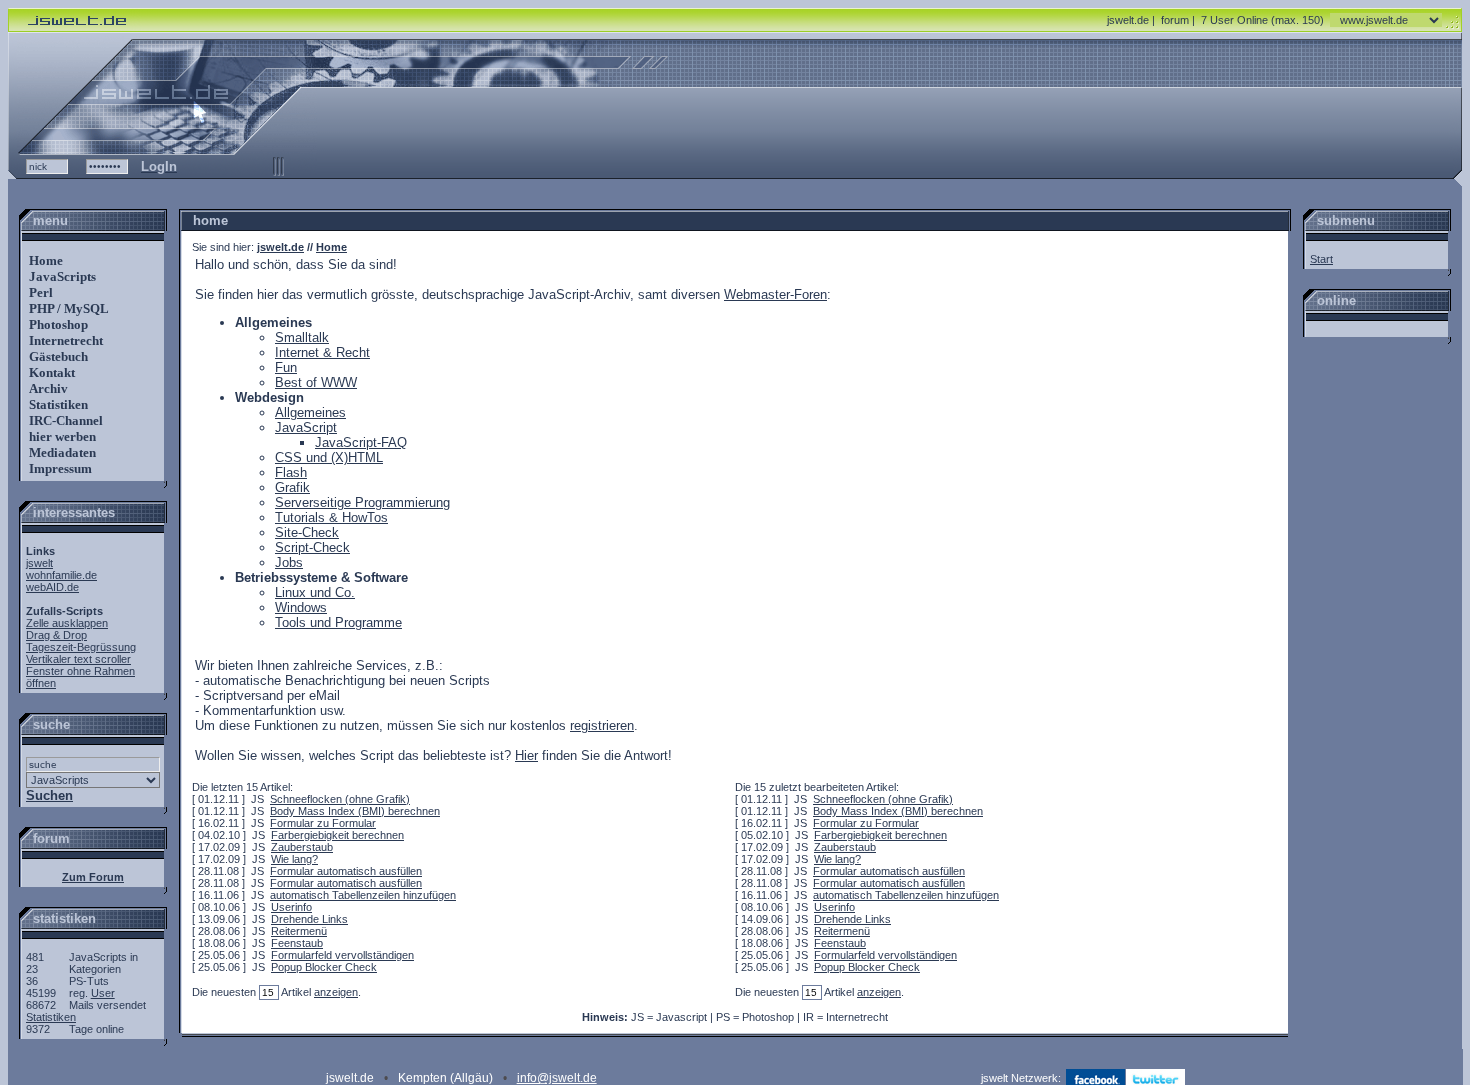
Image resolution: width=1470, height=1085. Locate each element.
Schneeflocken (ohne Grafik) (340, 799)
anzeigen (336, 992)
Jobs (289, 562)
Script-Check (312, 547)
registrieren (602, 725)
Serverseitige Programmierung (362, 502)
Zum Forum (93, 877)
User (103, 993)
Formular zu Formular (323, 823)
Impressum (59, 468)
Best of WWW (316, 382)
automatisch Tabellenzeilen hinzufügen (363, 895)
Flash (291, 472)
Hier (526, 755)
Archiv (47, 388)
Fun (286, 367)
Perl (39, 292)
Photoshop (57, 324)
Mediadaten (61, 452)
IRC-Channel (64, 420)
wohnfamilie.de (61, 575)
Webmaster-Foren (775, 294)
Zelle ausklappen (67, 623)
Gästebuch (57, 356)
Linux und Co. (315, 592)
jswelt (39, 563)
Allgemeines (310, 412)
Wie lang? (294, 859)
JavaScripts (61, 276)
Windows (301, 607)
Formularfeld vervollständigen (342, 955)
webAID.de (52, 587)
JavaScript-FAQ (361, 442)
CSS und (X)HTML (329, 457)
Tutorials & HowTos (331, 517)
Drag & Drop (56, 635)
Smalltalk (302, 337)
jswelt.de (1128, 20)
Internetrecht (64, 340)
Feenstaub (297, 943)
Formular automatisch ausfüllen (346, 871)
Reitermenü (299, 931)
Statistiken (57, 404)
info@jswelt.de (557, 1078)
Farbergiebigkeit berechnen (337, 835)
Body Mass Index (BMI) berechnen (355, 811)
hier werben (61, 436)
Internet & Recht (322, 352)
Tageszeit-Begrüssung (81, 647)
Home (44, 260)
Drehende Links (309, 919)
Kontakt (50, 372)
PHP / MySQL (67, 308)
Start (1321, 259)
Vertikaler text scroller (78, 659)
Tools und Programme (338, 622)
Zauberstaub (302, 847)
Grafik (292, 487)
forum (1175, 20)
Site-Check (307, 532)
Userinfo (291, 907)
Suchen (49, 795)
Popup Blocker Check (324, 967)
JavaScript (306, 427)
